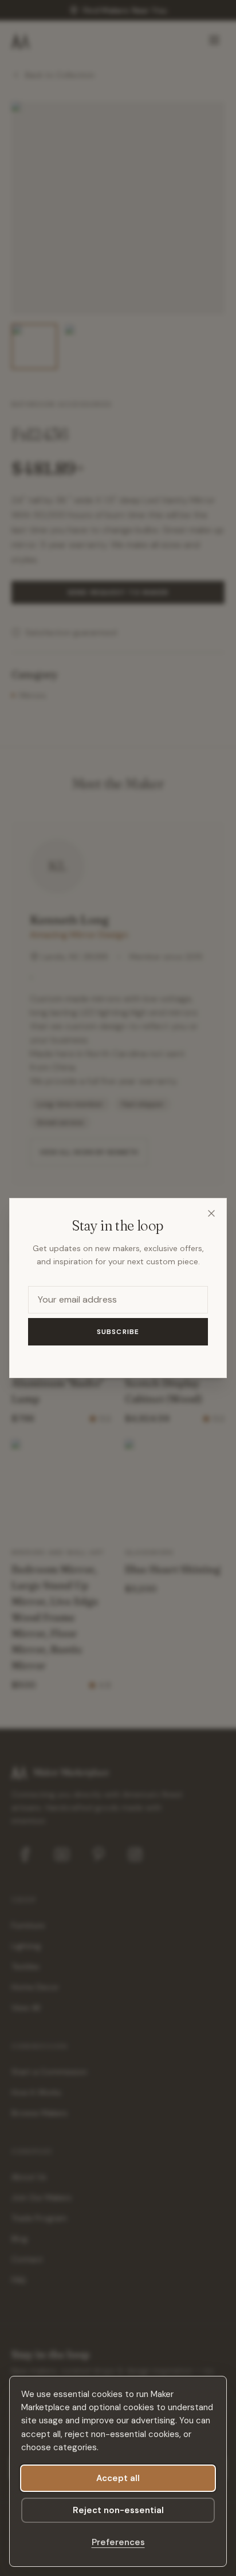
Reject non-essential (118, 2510)
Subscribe (118, 1332)
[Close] (211, 1213)
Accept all (118, 2478)
